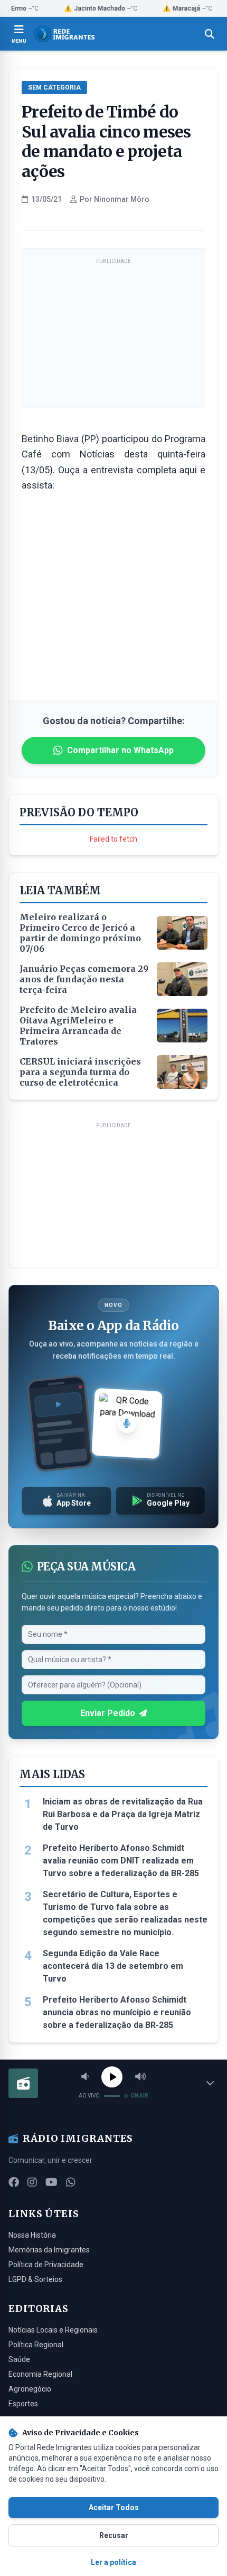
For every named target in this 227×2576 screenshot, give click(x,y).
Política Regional (36, 2345)
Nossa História (32, 2235)
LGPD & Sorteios (35, 2279)
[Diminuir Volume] (85, 2077)
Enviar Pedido (108, 1713)
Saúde (19, 2359)
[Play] (112, 2077)
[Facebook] (14, 2182)
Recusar (114, 2535)
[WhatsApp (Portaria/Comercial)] (71, 2182)
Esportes (23, 2404)
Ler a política (113, 2562)
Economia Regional (40, 2374)
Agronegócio (30, 2389)
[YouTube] (51, 2182)
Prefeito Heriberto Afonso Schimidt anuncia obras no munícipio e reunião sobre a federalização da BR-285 (117, 2012)
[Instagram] (32, 2182)
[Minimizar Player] (210, 2083)
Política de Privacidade (46, 2265)
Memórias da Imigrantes (49, 2250)
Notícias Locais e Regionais (53, 2330)
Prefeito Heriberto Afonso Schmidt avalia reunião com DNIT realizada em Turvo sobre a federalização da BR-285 (121, 1861)
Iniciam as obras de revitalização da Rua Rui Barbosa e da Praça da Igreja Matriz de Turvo (123, 1814)
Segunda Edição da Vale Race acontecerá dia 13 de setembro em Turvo (113, 1966)
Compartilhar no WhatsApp (120, 750)
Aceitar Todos (114, 2507)
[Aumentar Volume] (140, 2077)
